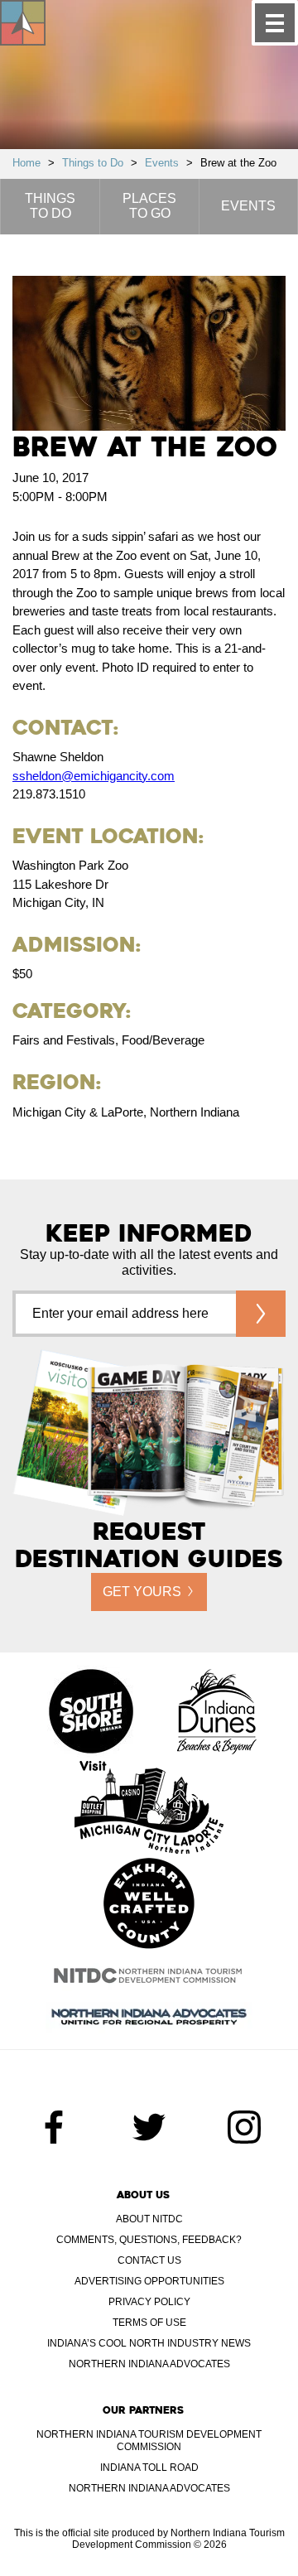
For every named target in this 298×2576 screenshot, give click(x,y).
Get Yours (142, 1592)
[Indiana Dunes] (217, 1713)
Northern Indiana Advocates (149, 2364)
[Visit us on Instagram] (244, 2127)
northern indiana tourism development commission (149, 2441)
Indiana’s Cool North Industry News (149, 2343)
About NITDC (149, 2219)
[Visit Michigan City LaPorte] (149, 1809)
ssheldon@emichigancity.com (94, 776)
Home (26, 163)
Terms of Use (149, 2323)
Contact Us (149, 2260)
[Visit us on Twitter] (149, 2127)
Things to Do (93, 163)
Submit (261, 1314)
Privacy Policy (149, 2302)
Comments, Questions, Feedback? (149, 2240)
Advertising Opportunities (149, 2281)
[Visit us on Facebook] (54, 2127)
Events (162, 163)
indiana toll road (149, 2467)
